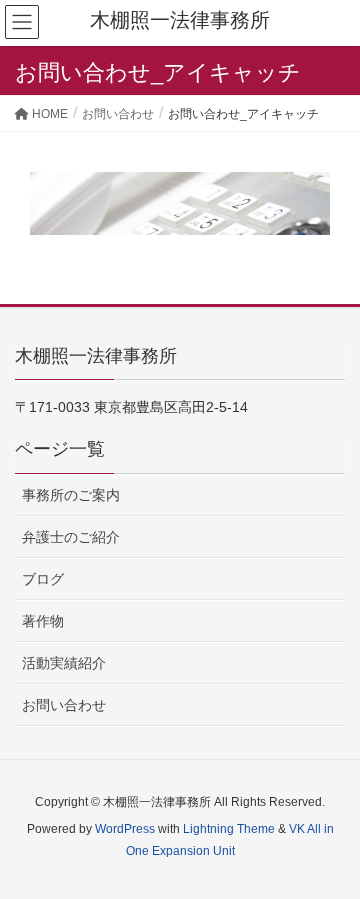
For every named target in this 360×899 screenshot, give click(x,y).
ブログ (43, 579)
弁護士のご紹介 (71, 537)
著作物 (43, 621)
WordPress (125, 829)
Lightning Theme (229, 829)
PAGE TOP (329, 854)
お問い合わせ (64, 705)
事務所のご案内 (71, 495)
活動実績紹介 (64, 663)
